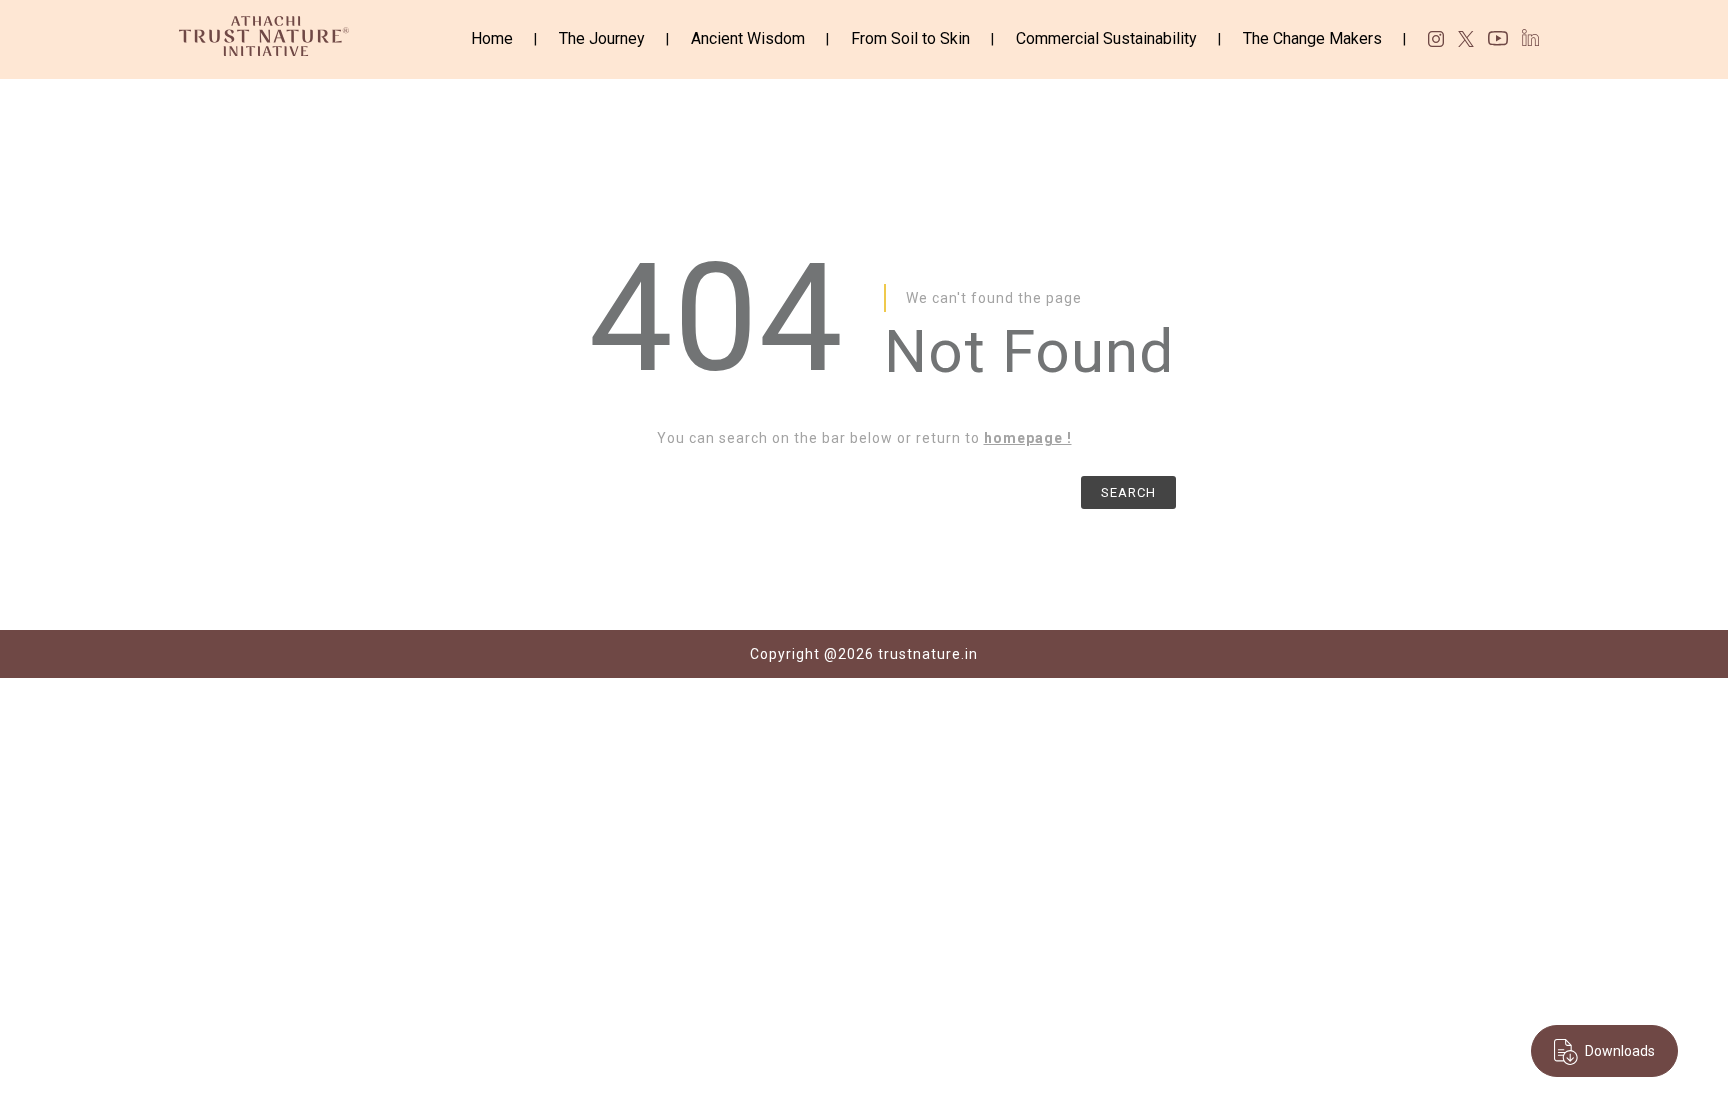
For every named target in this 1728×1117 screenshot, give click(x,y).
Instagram (1436, 39)
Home (492, 38)
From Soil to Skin (910, 38)
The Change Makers (1312, 38)
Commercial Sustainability (1106, 38)
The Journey (602, 38)
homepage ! (1028, 438)
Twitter (1466, 39)
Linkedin (1530, 37)
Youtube (1498, 41)
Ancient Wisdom (748, 38)
